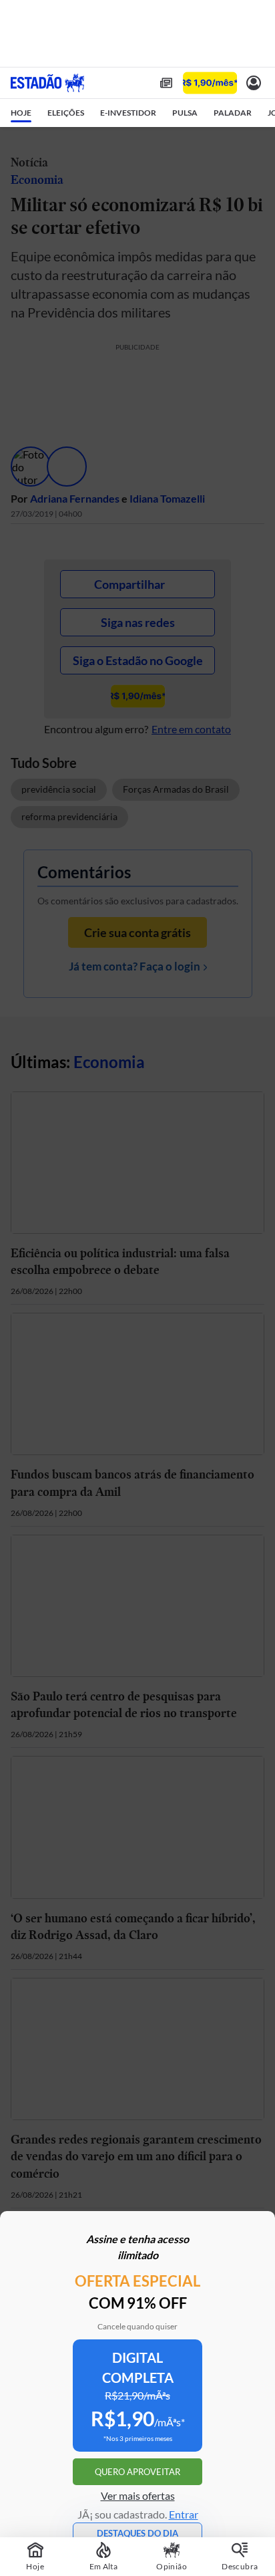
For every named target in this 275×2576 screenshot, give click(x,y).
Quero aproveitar (137, 2472)
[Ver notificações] (254, 83)
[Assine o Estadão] (210, 83)
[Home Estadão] (47, 83)
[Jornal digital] (166, 83)
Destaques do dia (137, 2533)
